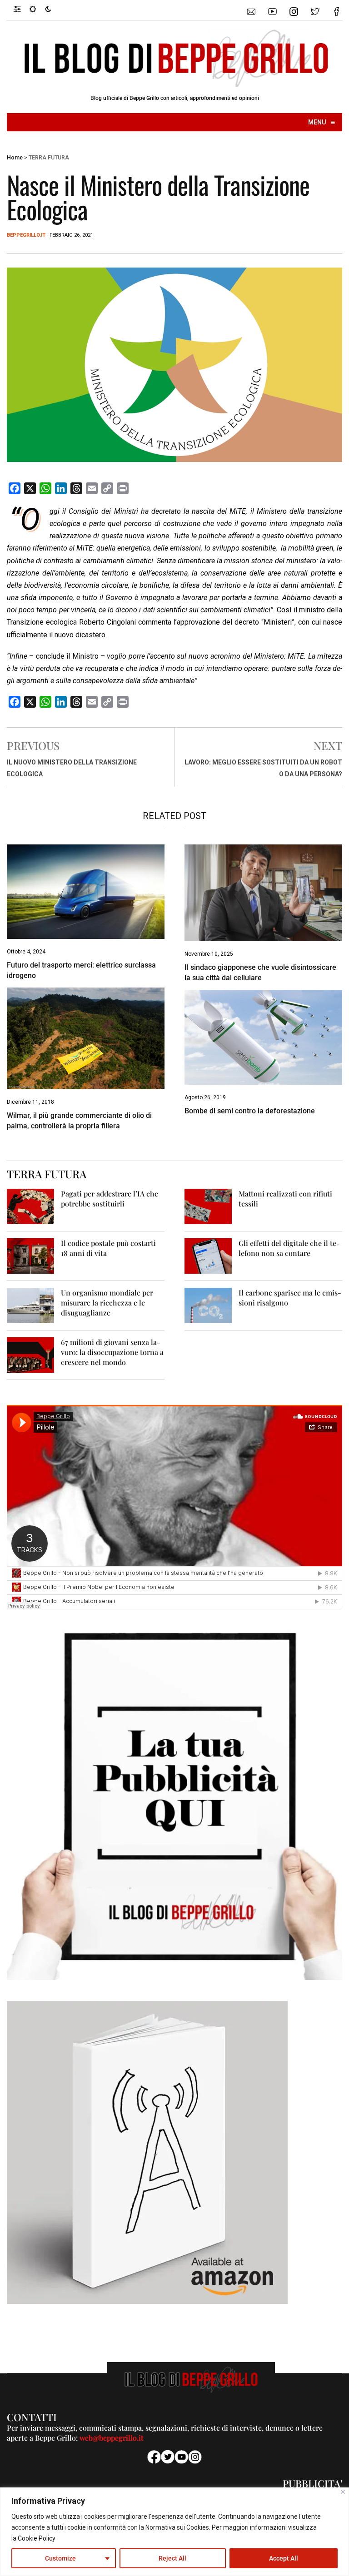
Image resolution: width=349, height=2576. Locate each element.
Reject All (172, 2558)
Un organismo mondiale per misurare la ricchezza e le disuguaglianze (107, 1303)
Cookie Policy (37, 2538)
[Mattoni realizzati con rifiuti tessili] (208, 1206)
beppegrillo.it (26, 235)
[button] (22, 9)
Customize (60, 2558)
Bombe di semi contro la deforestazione (250, 1111)
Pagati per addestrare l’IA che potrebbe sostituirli (110, 1199)
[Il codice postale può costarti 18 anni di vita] (30, 1255)
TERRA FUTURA (49, 158)
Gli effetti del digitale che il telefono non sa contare (289, 1248)
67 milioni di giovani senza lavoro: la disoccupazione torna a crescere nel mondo (112, 1352)
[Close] (343, 2492)
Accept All (284, 2558)
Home (15, 158)
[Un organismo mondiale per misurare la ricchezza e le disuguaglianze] (30, 1305)
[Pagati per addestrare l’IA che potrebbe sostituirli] (30, 1206)
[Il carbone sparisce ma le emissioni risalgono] (208, 1305)
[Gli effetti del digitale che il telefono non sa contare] (208, 1255)
